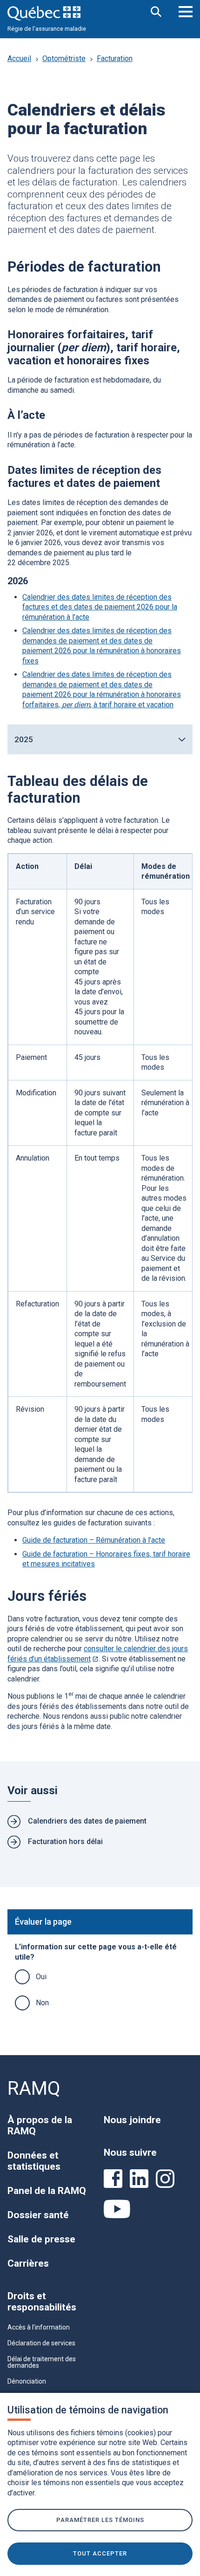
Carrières (28, 2263)
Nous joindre (132, 2120)
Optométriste (64, 58)
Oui (41, 1977)
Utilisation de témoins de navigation (88, 2410)
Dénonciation (27, 2381)
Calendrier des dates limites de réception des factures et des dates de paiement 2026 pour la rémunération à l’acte (100, 607)
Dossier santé (38, 2215)
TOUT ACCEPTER (100, 2553)
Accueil (19, 58)
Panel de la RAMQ (47, 2191)
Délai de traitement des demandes (42, 2362)
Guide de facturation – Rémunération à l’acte (94, 1540)
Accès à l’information (39, 2327)
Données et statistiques (34, 2161)
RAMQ (34, 2088)
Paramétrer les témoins (100, 2520)
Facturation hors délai (65, 1841)
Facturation (115, 58)
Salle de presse (41, 2239)
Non (42, 2003)
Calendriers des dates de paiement (87, 1821)
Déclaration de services (41, 2343)
